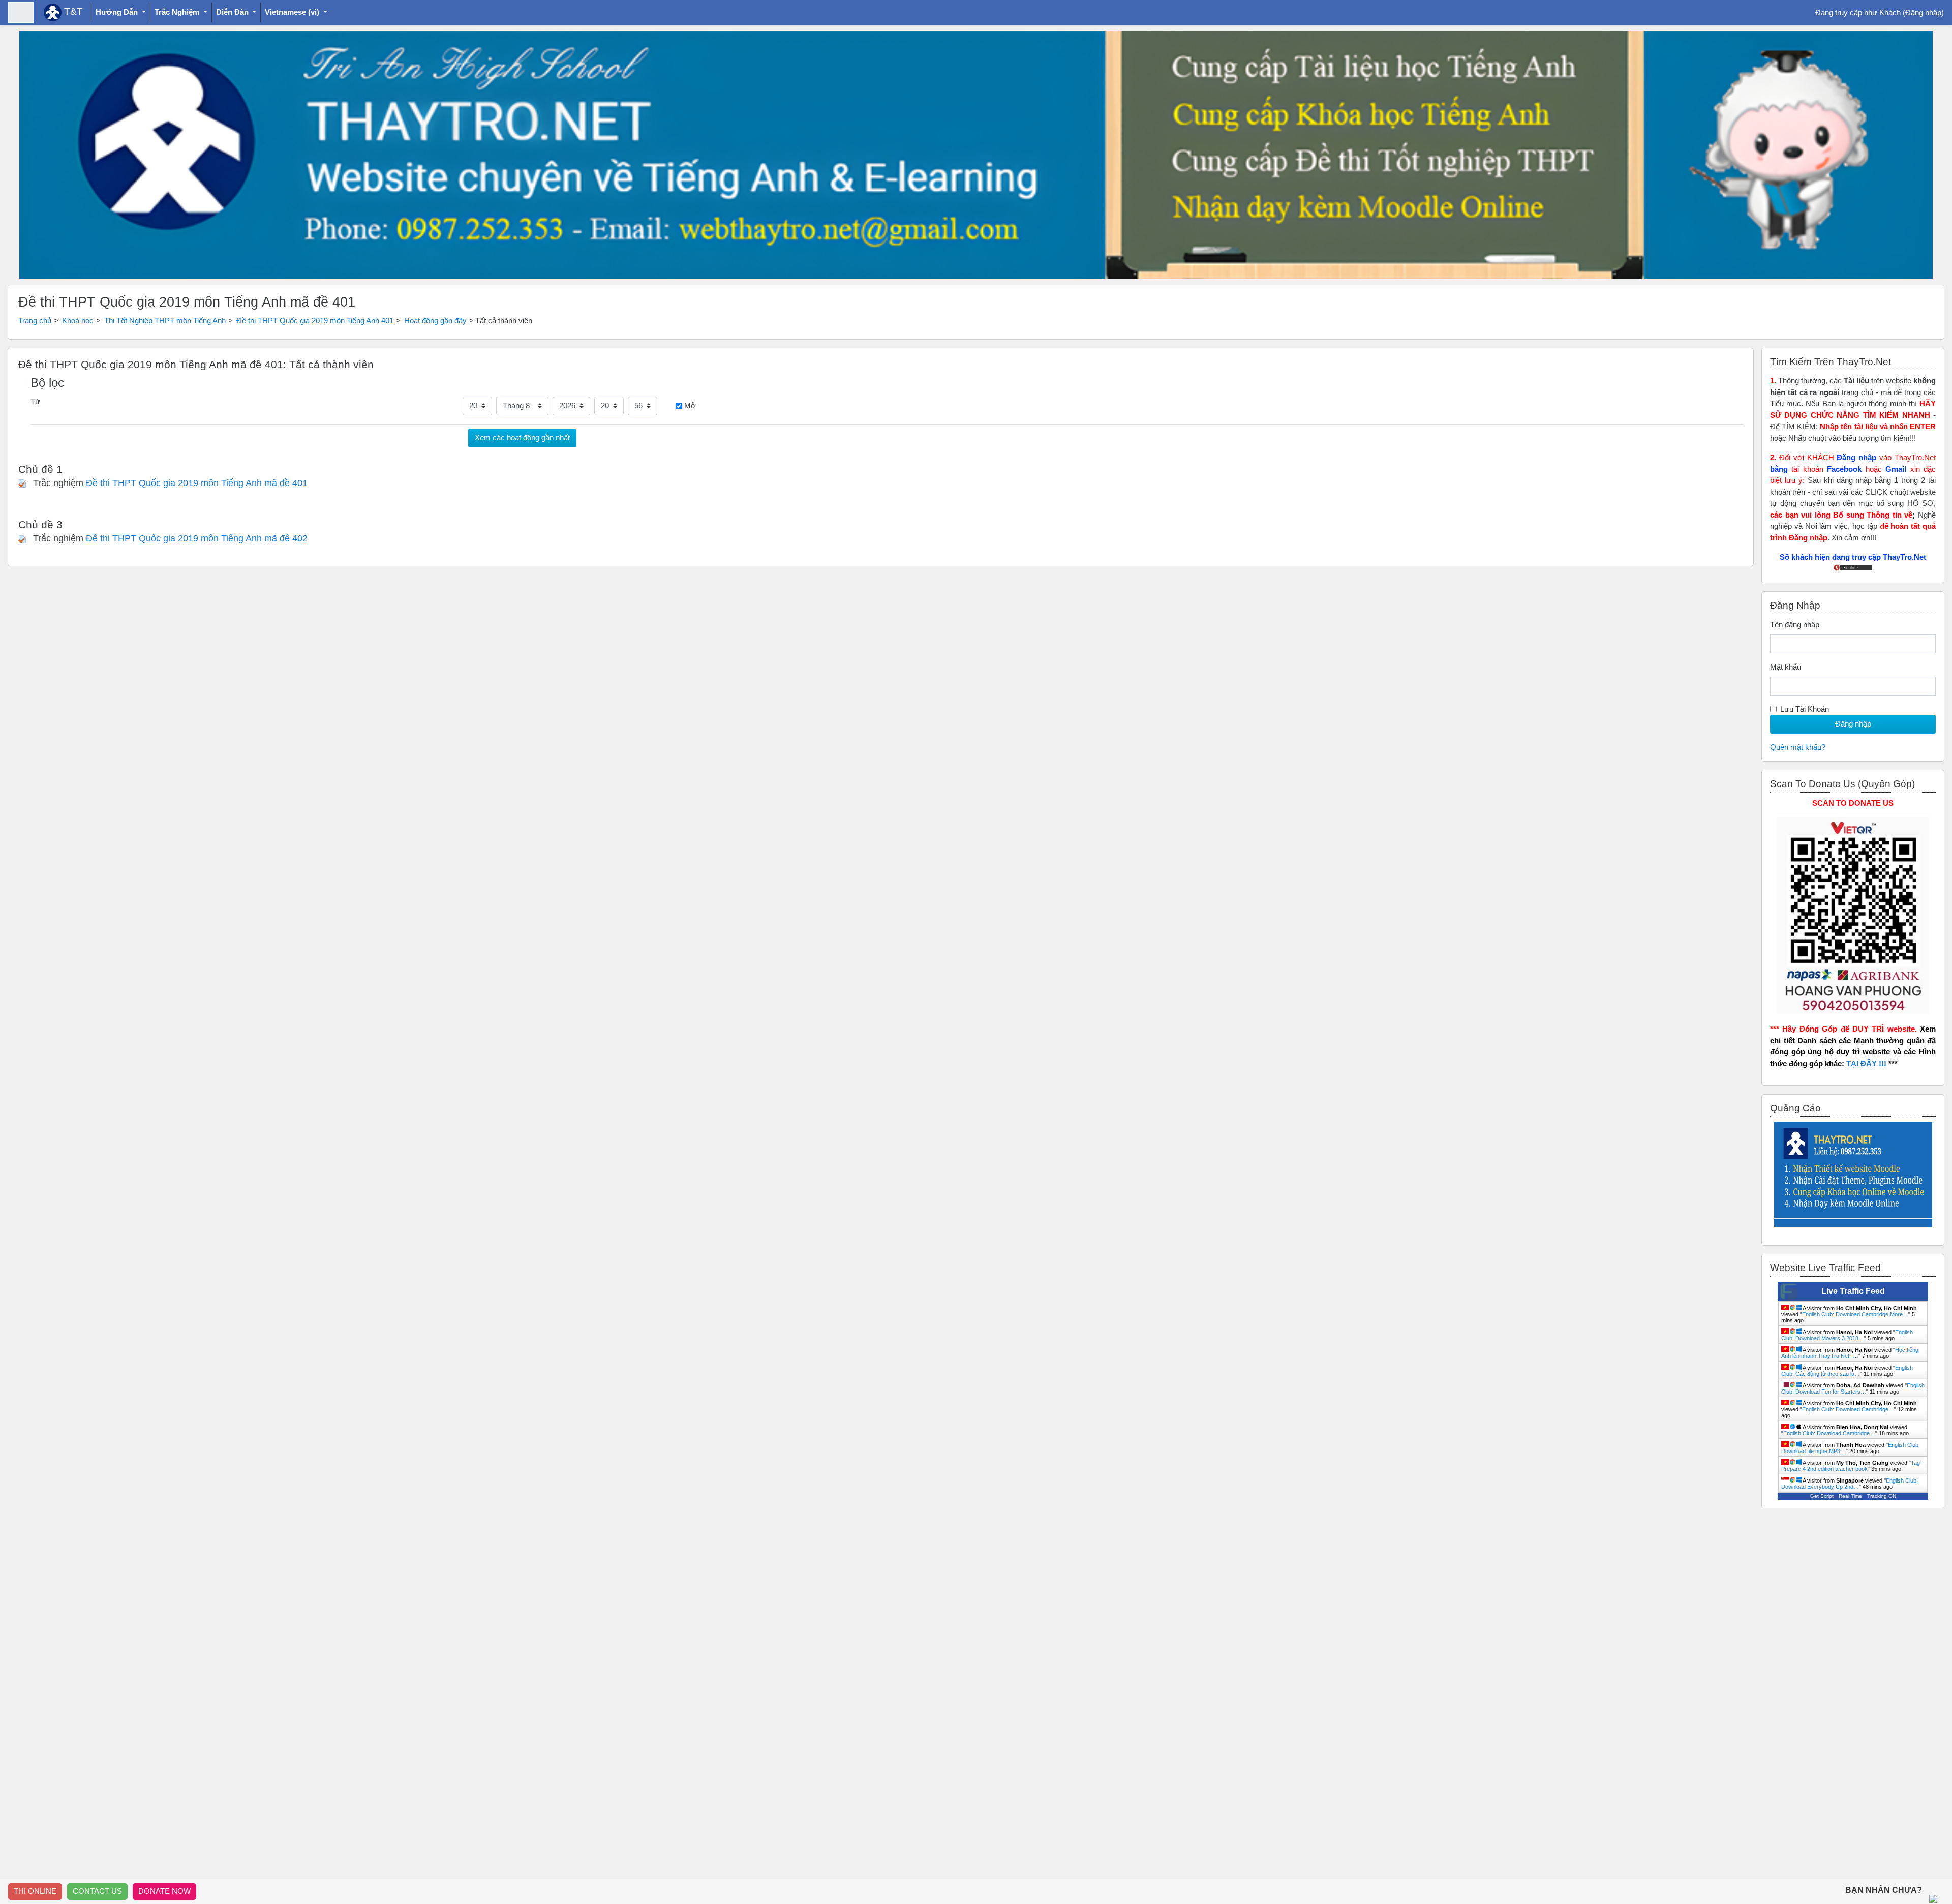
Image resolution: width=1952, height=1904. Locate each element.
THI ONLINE (35, 1891)
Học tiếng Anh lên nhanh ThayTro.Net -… (1850, 1353)
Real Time (1850, 1496)
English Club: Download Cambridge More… (1855, 1314)
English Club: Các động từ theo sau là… (1847, 1371)
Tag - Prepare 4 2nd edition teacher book (1852, 1466)
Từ (35, 401)
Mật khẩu (1786, 667)
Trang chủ (35, 321)
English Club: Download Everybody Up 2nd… (1850, 1484)
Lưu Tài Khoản (1805, 709)
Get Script (1822, 1496)
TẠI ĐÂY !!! (1866, 1063)
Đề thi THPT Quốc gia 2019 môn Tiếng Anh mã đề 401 (197, 483)
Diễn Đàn (233, 12)
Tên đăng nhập (1795, 625)
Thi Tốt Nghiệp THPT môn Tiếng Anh (165, 321)
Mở (690, 405)
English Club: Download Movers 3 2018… (1847, 1335)
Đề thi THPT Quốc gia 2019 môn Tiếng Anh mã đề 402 (197, 538)
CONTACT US (97, 1891)
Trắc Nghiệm (178, 12)
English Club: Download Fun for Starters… (1853, 1388)
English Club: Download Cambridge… (1848, 1409)
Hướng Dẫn (118, 12)
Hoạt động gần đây (435, 321)
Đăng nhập (1923, 12)
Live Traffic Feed (1853, 1291)
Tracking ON (1882, 1496)
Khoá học (78, 321)
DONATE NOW (164, 1891)
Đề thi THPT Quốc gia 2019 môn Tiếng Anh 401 (315, 321)
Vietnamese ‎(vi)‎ (293, 12)
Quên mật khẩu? (1798, 747)
